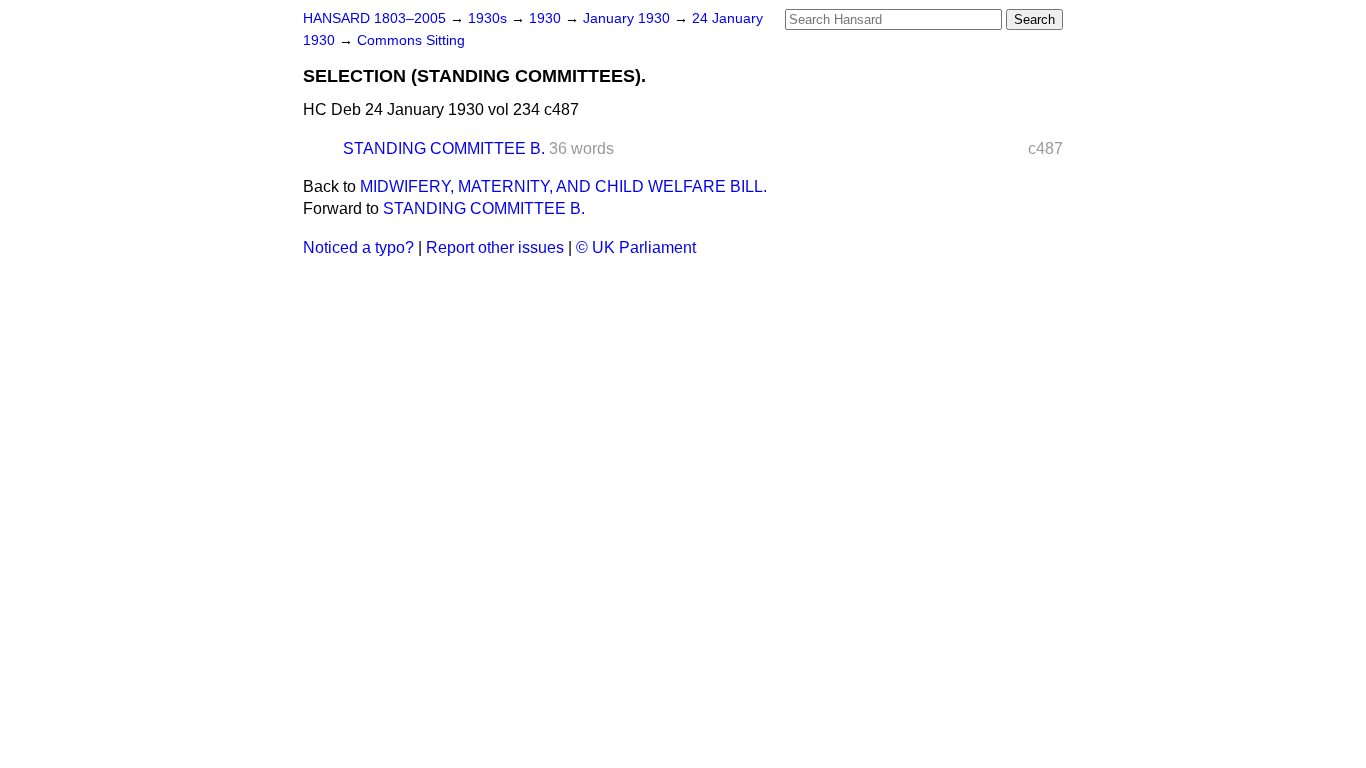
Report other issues (495, 247)
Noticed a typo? (358, 247)
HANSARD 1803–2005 (374, 18)
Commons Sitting (411, 40)
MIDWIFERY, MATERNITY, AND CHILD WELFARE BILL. (563, 186)
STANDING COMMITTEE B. (444, 148)
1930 (547, 18)
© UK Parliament (636, 247)
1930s (489, 18)
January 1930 (628, 18)
